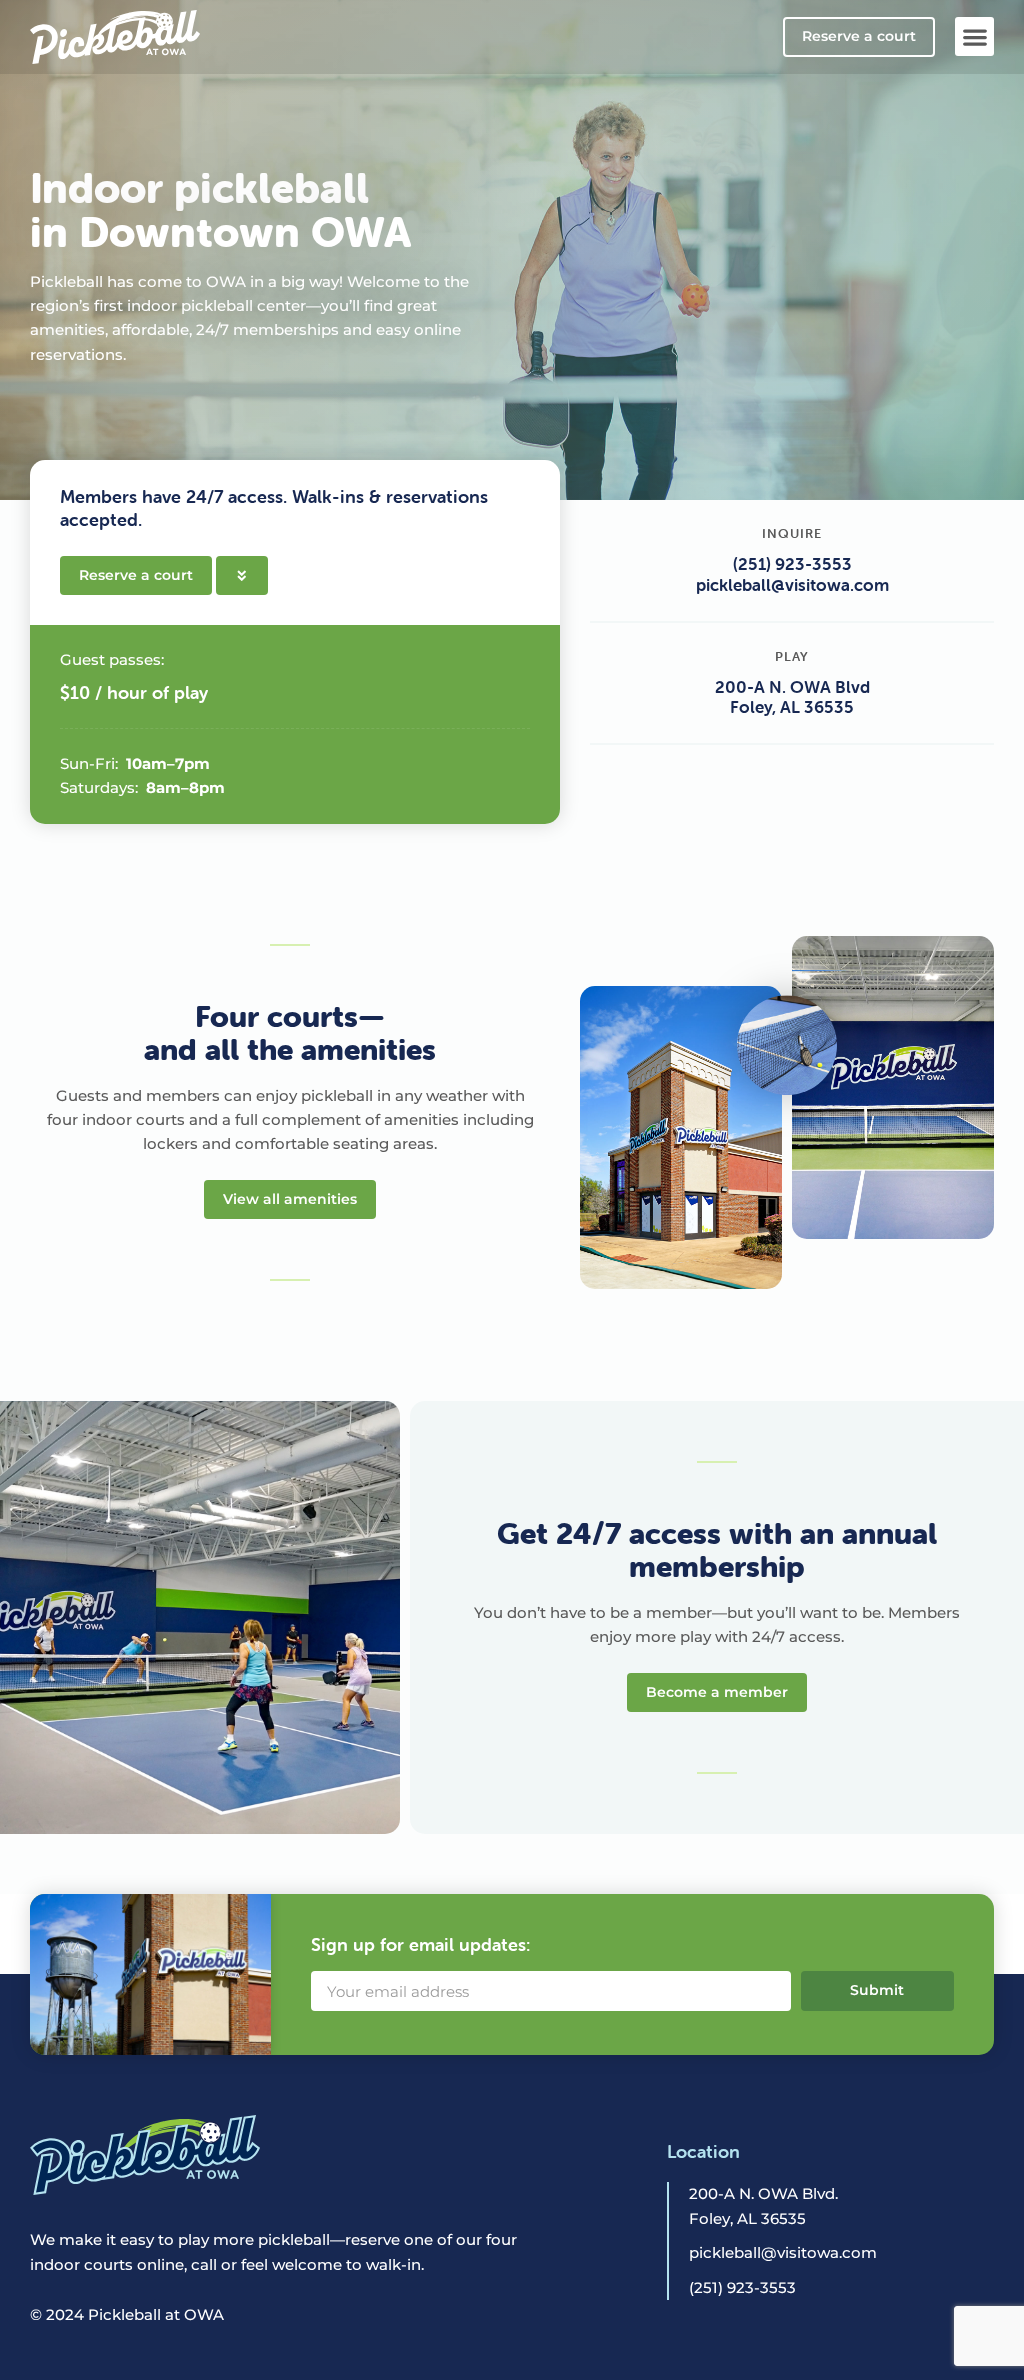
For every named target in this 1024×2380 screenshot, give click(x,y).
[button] (974, 36)
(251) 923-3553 (792, 564)
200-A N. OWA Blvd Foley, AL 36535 (792, 697)
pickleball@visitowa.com (792, 585)
